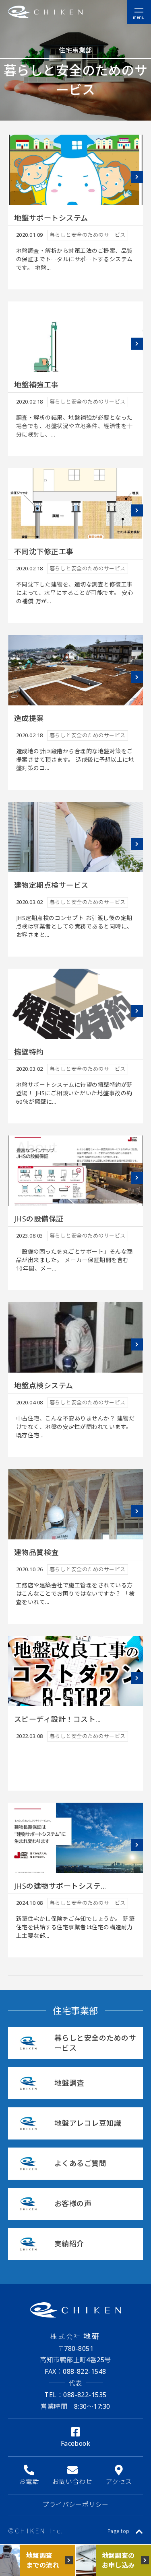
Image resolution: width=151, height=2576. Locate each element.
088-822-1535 (75, 2395)
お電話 (29, 2482)
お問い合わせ (72, 2482)
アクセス (119, 2482)
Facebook (76, 2443)
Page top (119, 2531)
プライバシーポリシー (75, 2504)
